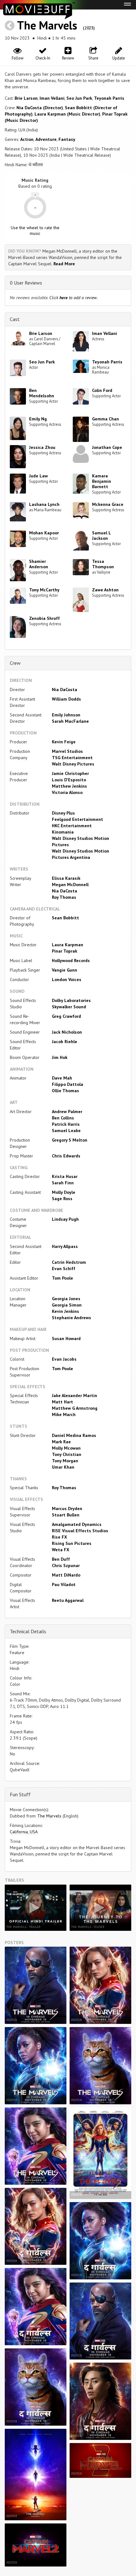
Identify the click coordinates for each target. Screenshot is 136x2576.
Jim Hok (60, 1057)
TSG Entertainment (72, 758)
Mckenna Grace (108, 504)
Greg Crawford (66, 1016)
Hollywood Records (71, 960)
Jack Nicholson (67, 1032)
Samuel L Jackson (101, 535)
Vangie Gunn (65, 970)
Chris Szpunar (66, 1565)
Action (27, 139)
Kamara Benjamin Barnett (102, 481)
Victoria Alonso (67, 792)
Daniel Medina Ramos (74, 1435)
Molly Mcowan (66, 1448)
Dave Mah (62, 1078)
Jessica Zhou (42, 447)
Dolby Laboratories (71, 1000)
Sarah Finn (63, 1183)
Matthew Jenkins (69, 786)
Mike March (64, 1414)
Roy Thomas (64, 897)
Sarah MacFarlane (70, 721)
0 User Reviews (26, 283)
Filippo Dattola (68, 1084)
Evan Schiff (64, 1269)
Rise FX (59, 1537)
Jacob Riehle (65, 1042)
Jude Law (38, 476)
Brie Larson (26, 98)
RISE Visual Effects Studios (80, 1531)
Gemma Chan (105, 419)
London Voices (67, 979)
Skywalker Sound (69, 1007)
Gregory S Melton (70, 1140)
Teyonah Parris (109, 98)
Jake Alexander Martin (74, 1395)
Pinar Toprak (65, 951)
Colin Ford (102, 390)
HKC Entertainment (72, 826)
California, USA (24, 1832)
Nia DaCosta (65, 690)
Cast (15, 319)
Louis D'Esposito (69, 780)
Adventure (46, 139)
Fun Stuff (20, 1794)
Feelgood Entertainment (77, 819)
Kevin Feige (64, 742)
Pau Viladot (64, 1584)
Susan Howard (66, 1338)
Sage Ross (62, 1199)
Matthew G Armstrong (75, 1408)
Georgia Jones (66, 1299)
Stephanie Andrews (71, 1318)
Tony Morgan (65, 1461)
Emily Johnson (66, 715)
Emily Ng (38, 419)
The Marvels (49, 25)
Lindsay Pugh (65, 1219)
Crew (15, 663)
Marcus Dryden (67, 1508)
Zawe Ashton (105, 590)
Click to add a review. (74, 298)
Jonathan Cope (107, 447)
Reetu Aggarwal (68, 1600)
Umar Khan (63, 1467)
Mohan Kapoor (44, 533)
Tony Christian (67, 1454)
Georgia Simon (67, 1305)
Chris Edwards (66, 1156)
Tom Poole (62, 1278)
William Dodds (66, 699)
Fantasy (67, 139)
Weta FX (61, 1550)
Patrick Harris (66, 1124)
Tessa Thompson (103, 564)
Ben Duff (61, 1559)
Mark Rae (61, 1442)
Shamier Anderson (39, 564)
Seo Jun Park (79, 98)
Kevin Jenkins (65, 1311)
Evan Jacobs (64, 1359)
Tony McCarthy (44, 590)
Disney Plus (63, 813)
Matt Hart (62, 1402)
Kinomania (63, 832)
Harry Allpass (65, 1246)
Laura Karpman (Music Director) (67, 114)
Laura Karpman (68, 945)
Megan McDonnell (70, 885)
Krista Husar (65, 1176)
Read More (64, 264)
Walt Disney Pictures (73, 764)
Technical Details (28, 1631)
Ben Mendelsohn (42, 393)
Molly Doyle (64, 1192)
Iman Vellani (52, 98)
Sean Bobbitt (65, 918)
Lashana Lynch (44, 504)
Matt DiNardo (66, 1575)
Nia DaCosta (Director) (40, 108)
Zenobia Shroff (44, 618)
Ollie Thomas (65, 1091)
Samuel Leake (66, 1131)
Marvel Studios (67, 751)
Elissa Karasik (66, 878)
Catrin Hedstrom (69, 1262)
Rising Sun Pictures (72, 1543)
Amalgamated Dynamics (77, 1524)
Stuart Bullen (66, 1515)
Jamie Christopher (70, 773)
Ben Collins (63, 1118)
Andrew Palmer (67, 1112)
